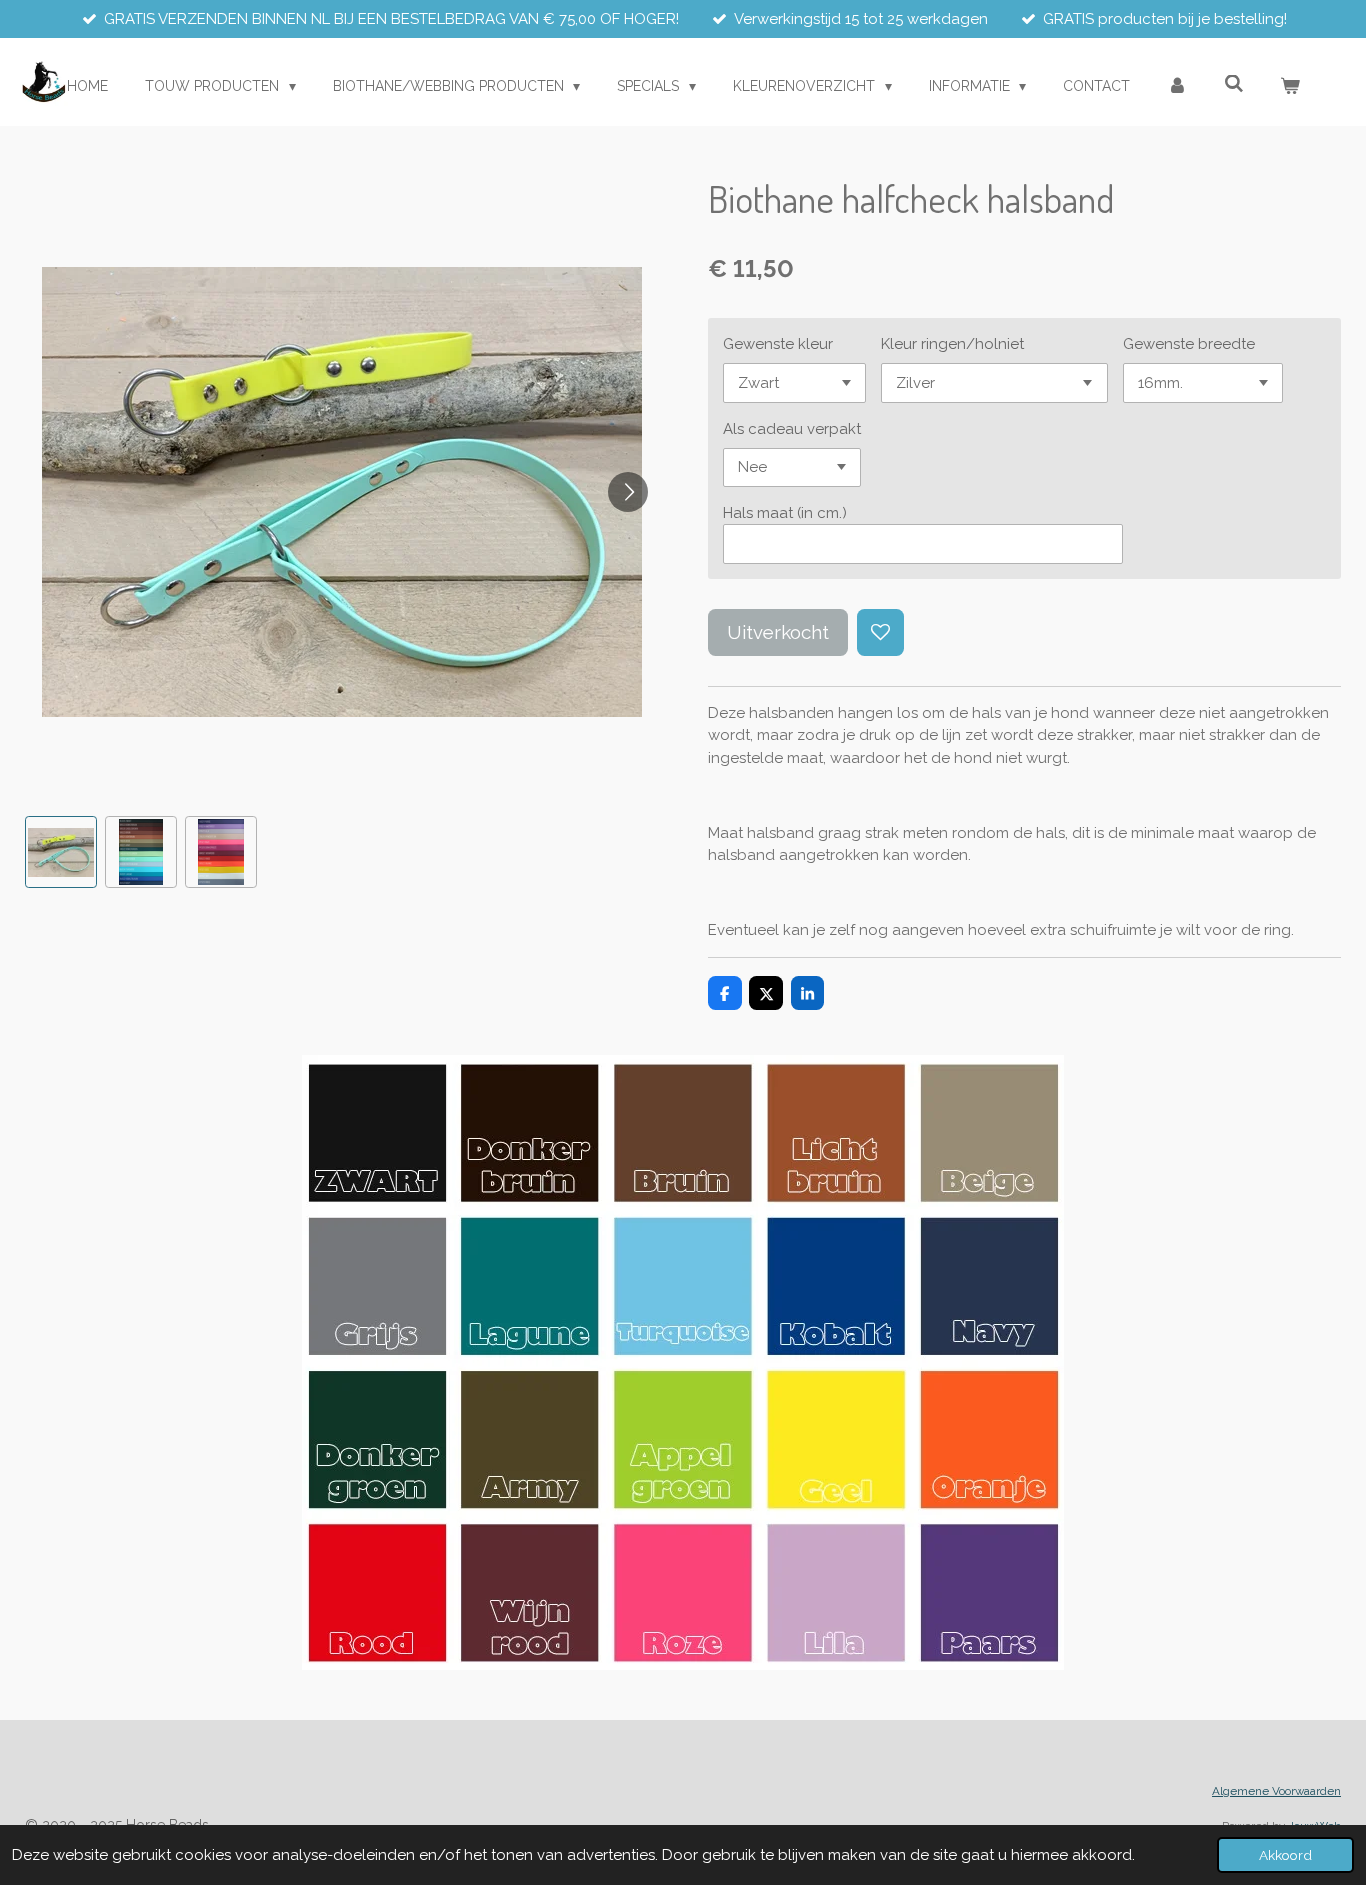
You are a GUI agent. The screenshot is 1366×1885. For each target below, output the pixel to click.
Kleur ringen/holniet (952, 344)
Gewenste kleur (778, 344)
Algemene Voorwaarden (1276, 1791)
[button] (61, 852)
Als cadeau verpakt (792, 429)
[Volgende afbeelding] (628, 492)
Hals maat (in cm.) (785, 513)
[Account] (1177, 86)
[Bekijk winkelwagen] (1290, 86)
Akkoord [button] (1285, 1855)
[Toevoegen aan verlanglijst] (880, 632)
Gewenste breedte (1189, 344)
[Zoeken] (1234, 84)
